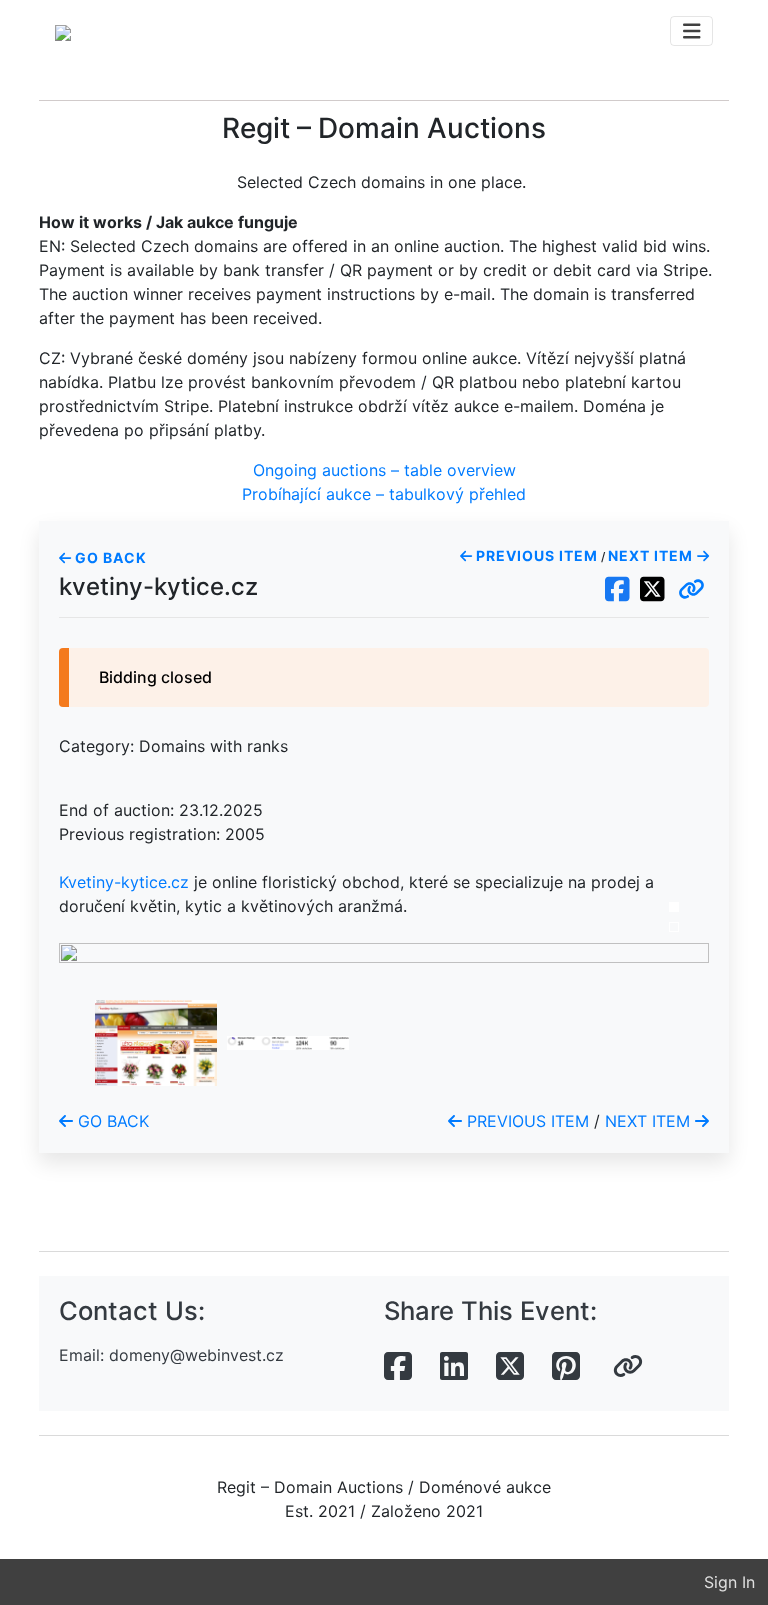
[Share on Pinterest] (566, 1367)
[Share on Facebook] (398, 1367)
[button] (691, 590)
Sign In (729, 1582)
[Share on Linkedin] (454, 1367)
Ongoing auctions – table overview (384, 470)
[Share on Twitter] (510, 1367)
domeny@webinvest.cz (196, 1355)
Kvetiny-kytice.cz (124, 882)
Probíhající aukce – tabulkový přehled (384, 494)
